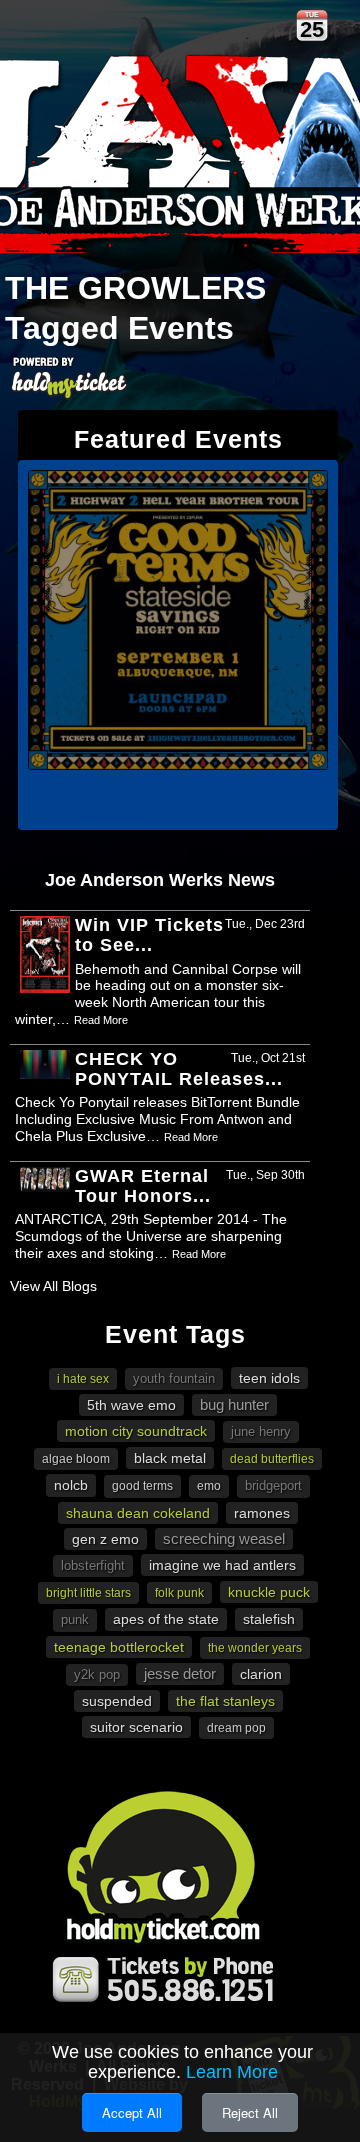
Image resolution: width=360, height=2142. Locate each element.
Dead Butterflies (272, 1459)
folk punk (179, 1593)
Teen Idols (269, 1378)
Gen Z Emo (105, 1539)
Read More (101, 1020)
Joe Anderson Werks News (160, 880)
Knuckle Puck (269, 1592)
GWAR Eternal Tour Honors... (143, 1186)
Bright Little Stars (88, 1593)
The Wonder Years (255, 1648)
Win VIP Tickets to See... (149, 935)
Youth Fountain (174, 1378)
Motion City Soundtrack (136, 1431)
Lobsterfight (93, 1565)
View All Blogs (53, 1286)
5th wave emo (131, 1405)
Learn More (232, 2072)
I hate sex (83, 1379)
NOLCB (71, 1485)
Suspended (117, 1701)
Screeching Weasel (224, 1538)
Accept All (132, 2112)
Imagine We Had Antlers (222, 1565)
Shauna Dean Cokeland (138, 1513)
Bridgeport (273, 1485)
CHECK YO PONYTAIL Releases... (179, 1069)
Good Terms (142, 1486)
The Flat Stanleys (225, 1701)
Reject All (250, 2112)
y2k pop (97, 1674)
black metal (170, 1458)
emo (209, 1486)
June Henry (261, 1431)
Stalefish (269, 1619)
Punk (75, 1619)
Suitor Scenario (136, 1727)
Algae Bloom (76, 1459)
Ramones (262, 1513)
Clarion (261, 1674)
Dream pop (236, 1728)
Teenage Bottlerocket (119, 1647)
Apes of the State (166, 1619)
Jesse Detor (180, 1673)
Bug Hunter (234, 1404)
